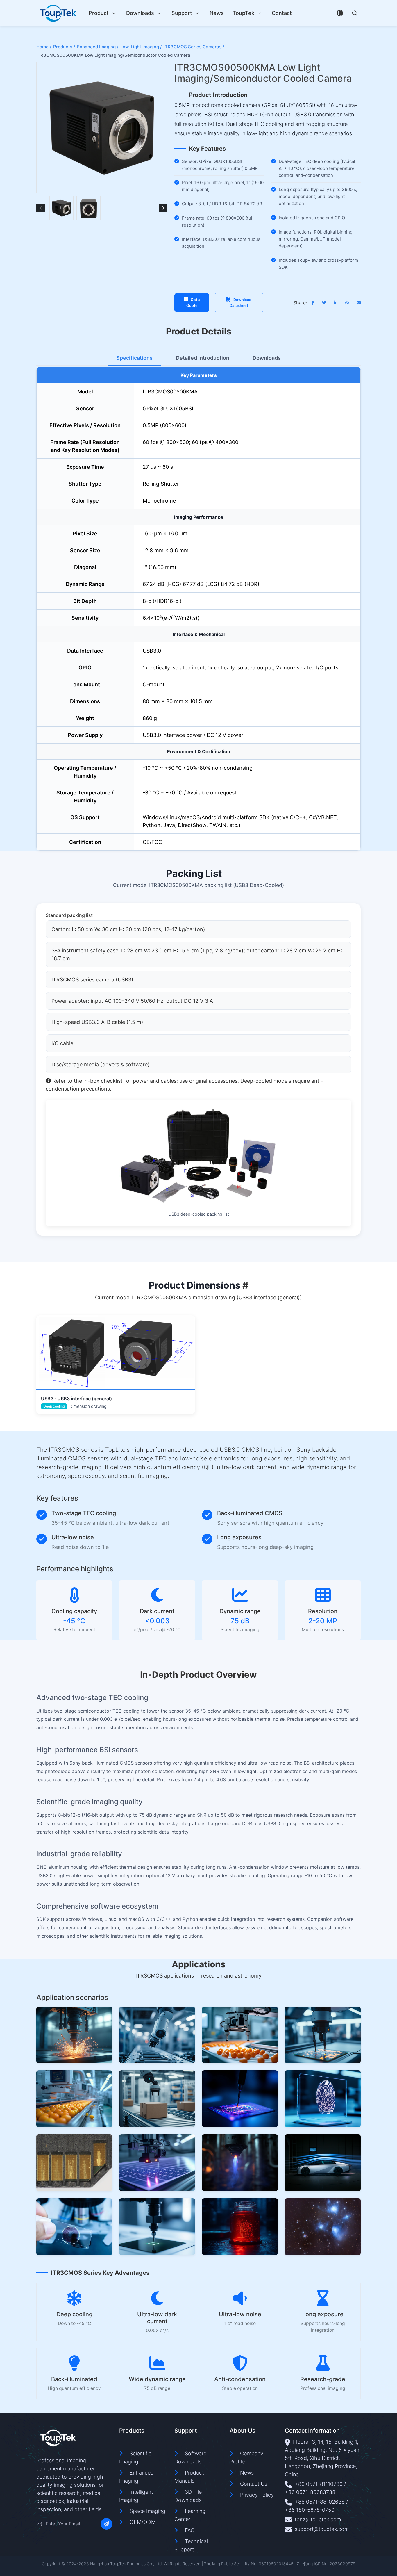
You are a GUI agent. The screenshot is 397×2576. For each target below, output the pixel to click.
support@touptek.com (322, 2529)
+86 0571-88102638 (320, 2502)
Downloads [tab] (267, 358)
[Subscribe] (106, 2524)
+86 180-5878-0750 (310, 2510)
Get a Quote (193, 302)
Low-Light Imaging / (141, 47)
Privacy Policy (257, 2495)
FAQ (190, 2530)
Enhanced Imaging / (98, 47)
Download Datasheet (240, 302)
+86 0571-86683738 (310, 2492)
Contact (282, 13)
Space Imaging (147, 2511)
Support (182, 13)
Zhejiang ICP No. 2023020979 (326, 2564)
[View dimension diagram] (116, 1352)
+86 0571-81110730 (319, 2484)
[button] (41, 208)
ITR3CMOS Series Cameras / (194, 47)
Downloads (140, 13)
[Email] (39, 2524)
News (217, 13)
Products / (64, 47)
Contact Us (254, 2484)
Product (99, 13)
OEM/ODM (143, 2522)
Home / (44, 47)
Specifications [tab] (134, 358)
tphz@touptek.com (318, 2519)
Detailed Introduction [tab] (203, 358)
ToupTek (243, 13)
